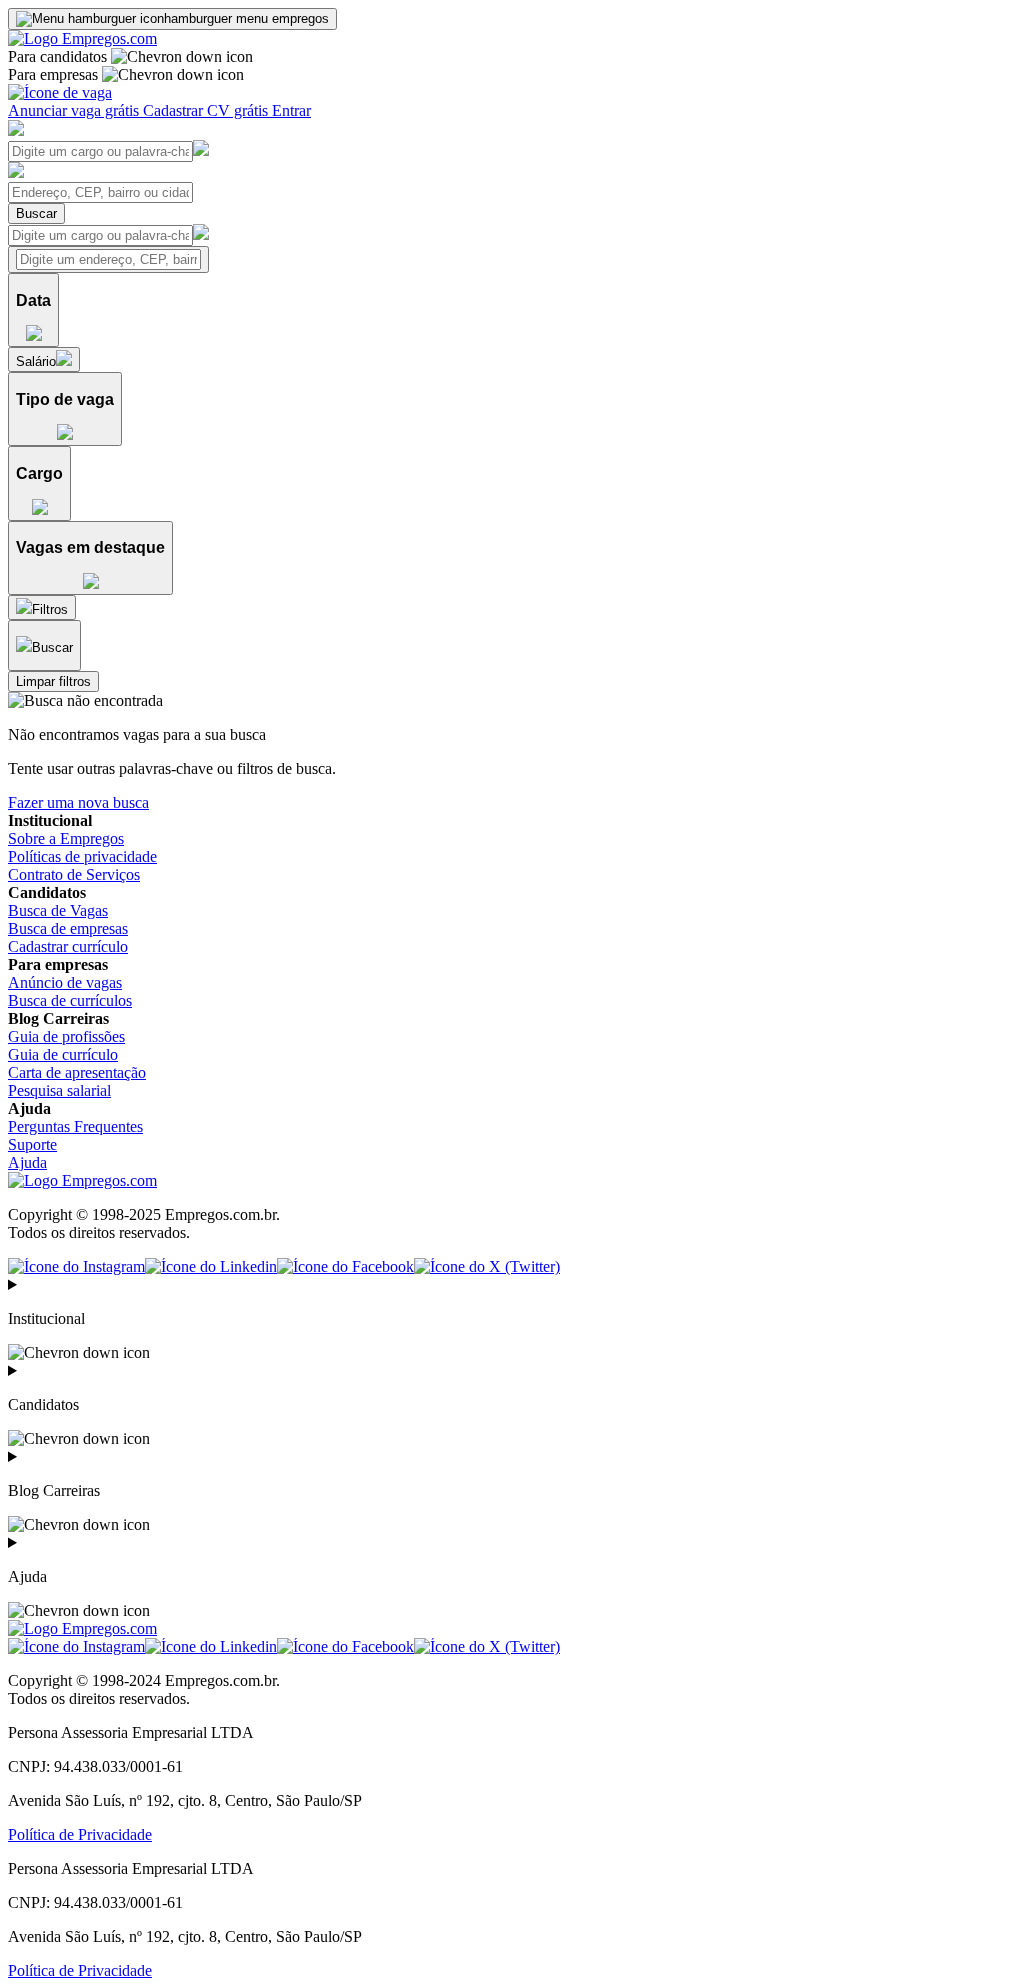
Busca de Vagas (58, 910)
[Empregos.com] (82, 38)
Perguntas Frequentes (75, 1126)
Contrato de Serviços (74, 874)
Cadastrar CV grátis (207, 110)
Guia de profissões (66, 1036)
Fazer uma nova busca (78, 802)
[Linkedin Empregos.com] (211, 1266)
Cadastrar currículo (68, 946)
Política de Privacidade (80, 1834)
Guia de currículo (63, 1054)
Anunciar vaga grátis (75, 110)
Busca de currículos (70, 1000)
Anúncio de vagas (65, 982)
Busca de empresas (68, 928)
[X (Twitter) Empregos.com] (487, 1266)
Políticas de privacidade (82, 856)
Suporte (32, 1144)
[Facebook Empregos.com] (345, 1266)
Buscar (36, 213)
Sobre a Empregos (66, 838)
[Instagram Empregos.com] (76, 1266)
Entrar (291, 110)
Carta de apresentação (77, 1072)
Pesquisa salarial (59, 1090)
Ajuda (27, 1162)
